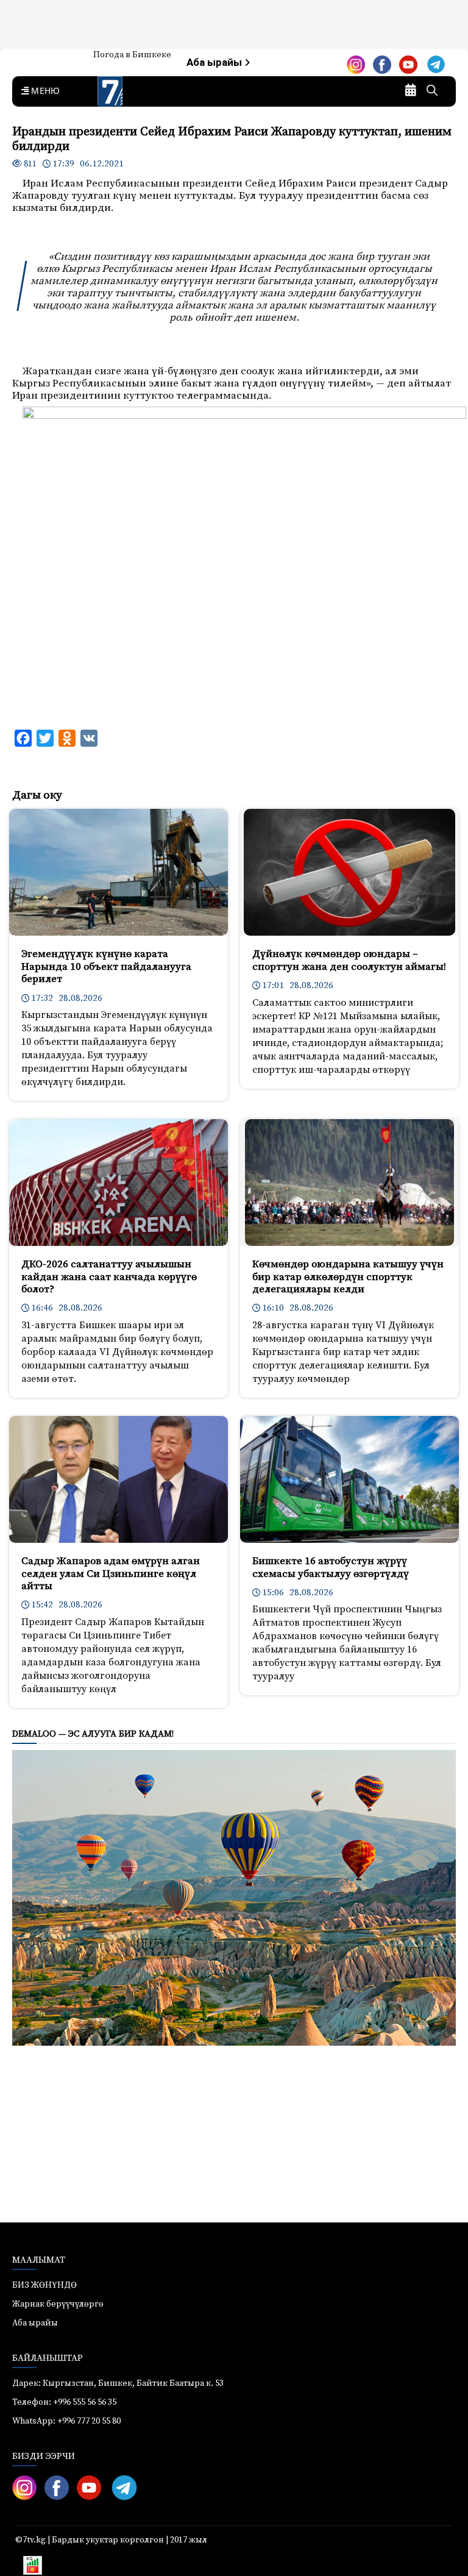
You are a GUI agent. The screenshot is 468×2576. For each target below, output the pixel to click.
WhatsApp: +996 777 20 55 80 (66, 2421)
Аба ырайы (215, 62)
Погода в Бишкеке (132, 55)
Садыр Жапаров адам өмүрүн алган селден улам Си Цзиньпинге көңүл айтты (111, 1574)
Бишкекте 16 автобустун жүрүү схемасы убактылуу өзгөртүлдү (331, 1567)
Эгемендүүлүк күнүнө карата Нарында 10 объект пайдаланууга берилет (106, 966)
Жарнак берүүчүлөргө (58, 2304)
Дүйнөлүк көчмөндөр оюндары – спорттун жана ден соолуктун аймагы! (349, 960)
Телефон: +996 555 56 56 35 (64, 2402)
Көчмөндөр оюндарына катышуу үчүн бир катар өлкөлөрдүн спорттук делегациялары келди (348, 1277)
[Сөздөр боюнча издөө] (432, 91)
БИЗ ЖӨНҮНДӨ (44, 2285)
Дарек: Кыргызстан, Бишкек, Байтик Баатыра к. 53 (118, 2383)
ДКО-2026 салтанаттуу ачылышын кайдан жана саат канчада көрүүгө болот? (109, 1277)
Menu (43, 91)
